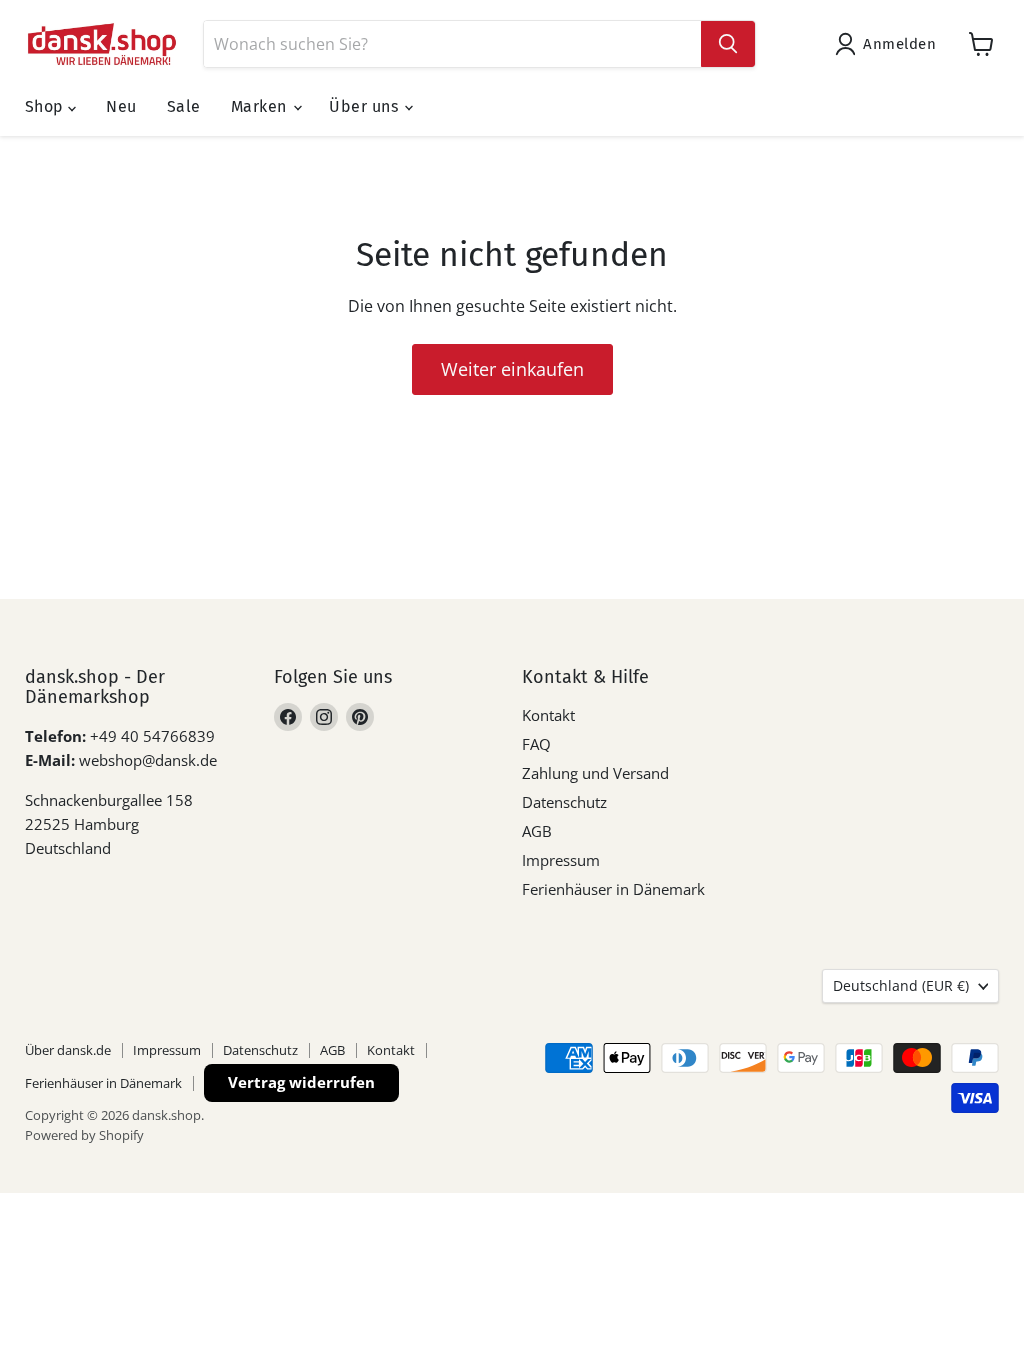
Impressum (561, 860)
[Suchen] (728, 44)
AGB (537, 831)
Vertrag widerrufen (301, 1082)
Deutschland (901, 985)
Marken (261, 106)
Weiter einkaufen (512, 369)
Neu (121, 106)
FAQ (536, 744)
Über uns (365, 106)
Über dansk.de (68, 1050)
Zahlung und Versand (595, 773)
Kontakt (548, 715)
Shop (46, 106)
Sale (184, 106)
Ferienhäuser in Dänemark (613, 889)
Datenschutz (564, 802)
